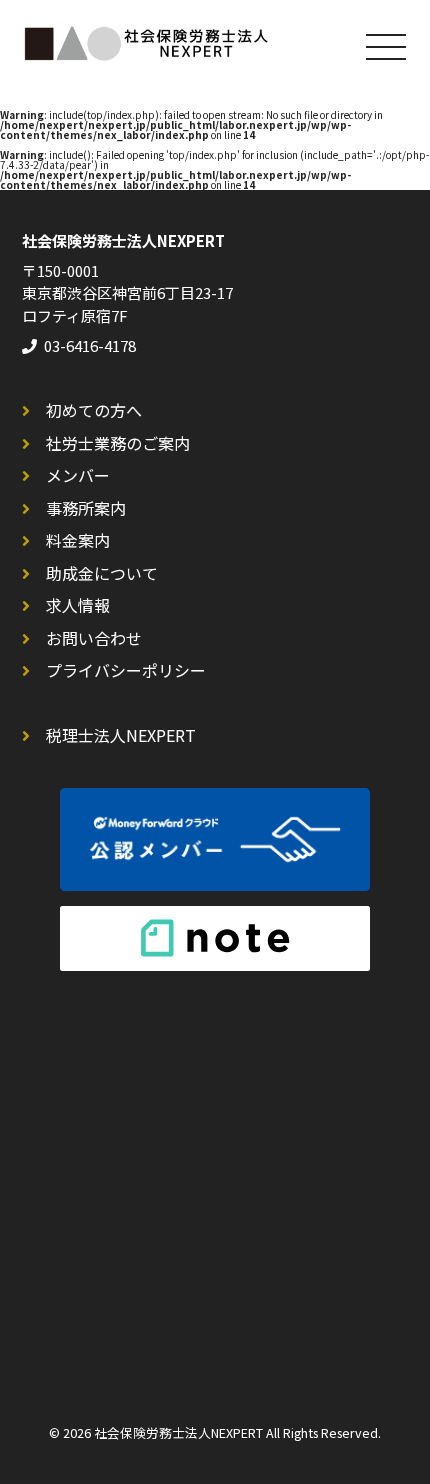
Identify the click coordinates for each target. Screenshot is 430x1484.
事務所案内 (86, 508)
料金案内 (78, 540)
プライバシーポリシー (126, 670)
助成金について (102, 573)
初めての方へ (94, 410)
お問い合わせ (94, 638)
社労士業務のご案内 (118, 443)
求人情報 (78, 605)
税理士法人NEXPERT (121, 735)
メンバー (78, 475)
